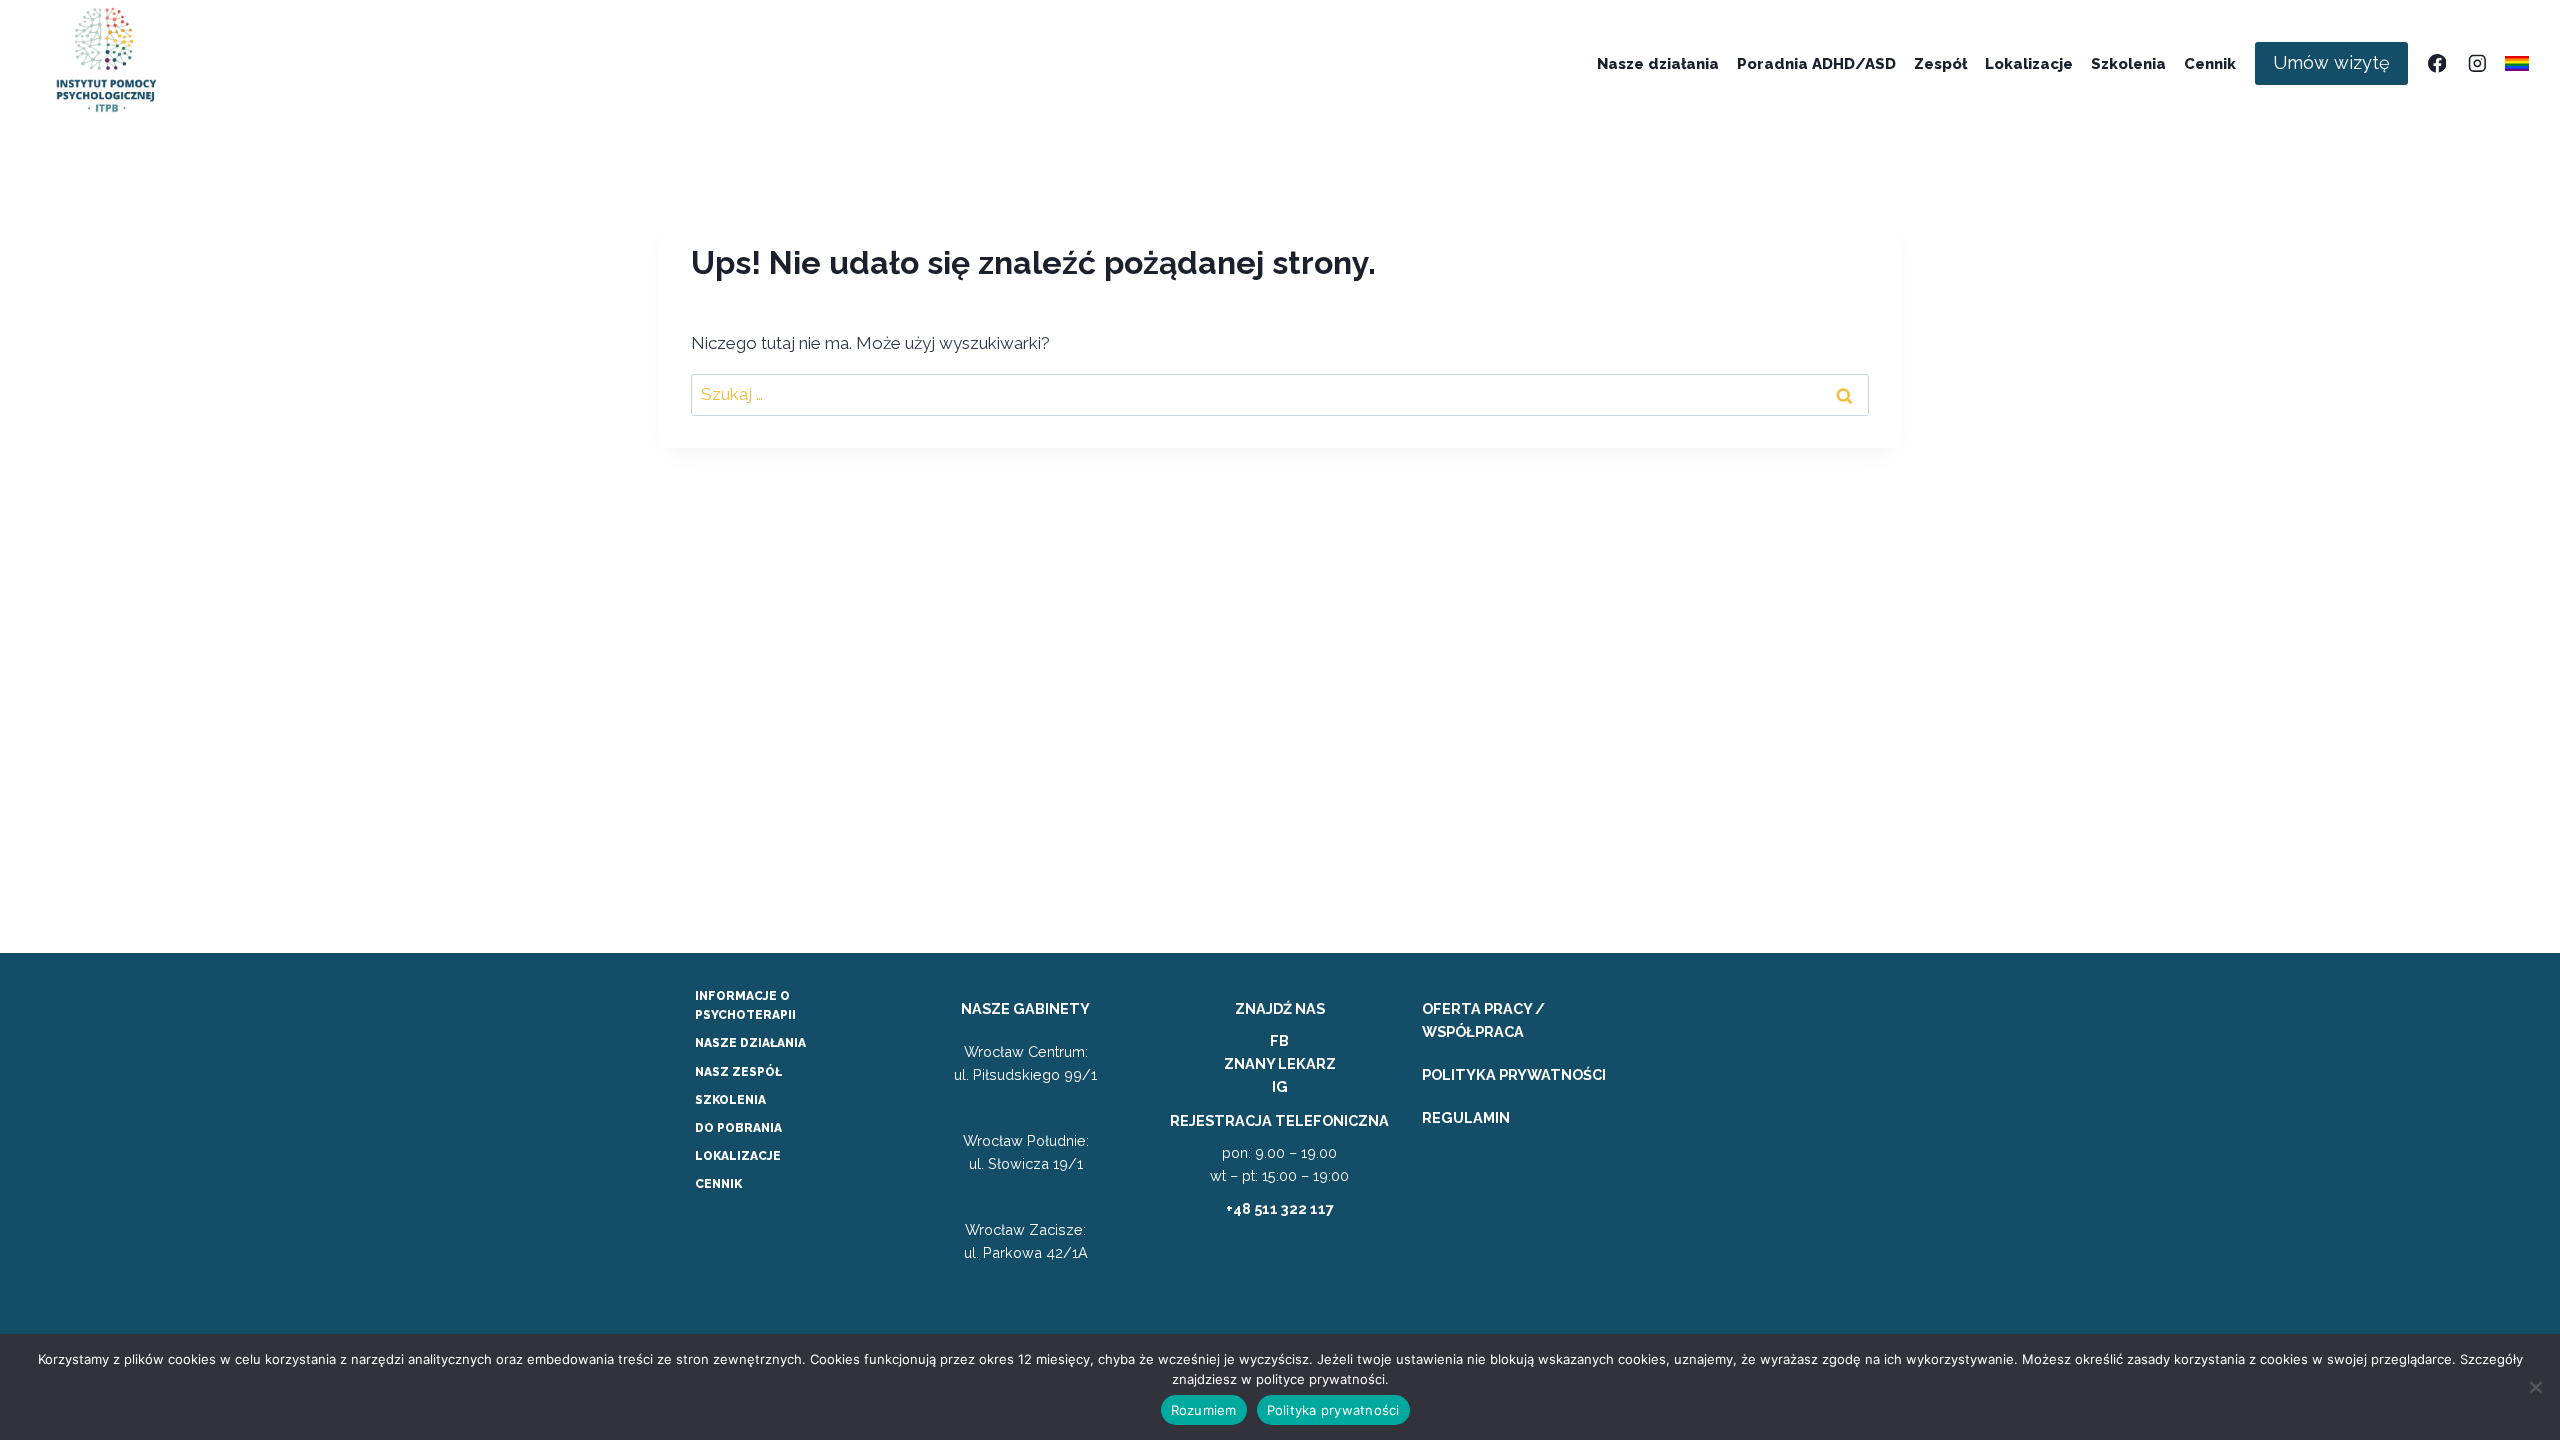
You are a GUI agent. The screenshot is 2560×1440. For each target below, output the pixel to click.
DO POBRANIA (738, 1128)
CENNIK (718, 1184)
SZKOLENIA (730, 1100)
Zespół (1940, 64)
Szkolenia (2128, 64)
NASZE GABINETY (1025, 1008)
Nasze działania (1658, 64)
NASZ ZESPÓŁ (738, 1072)
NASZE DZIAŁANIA (750, 1043)
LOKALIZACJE (738, 1156)
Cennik (2210, 64)
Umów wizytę (2331, 62)
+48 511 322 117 (1280, 1208)
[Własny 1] (2517, 63)
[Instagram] (2476, 63)
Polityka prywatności (1333, 1410)
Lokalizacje (2029, 64)
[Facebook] (2436, 63)
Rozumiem (1204, 1410)
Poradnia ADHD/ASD (1816, 64)
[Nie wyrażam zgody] (2535, 1387)
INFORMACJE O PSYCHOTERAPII (745, 1005)
